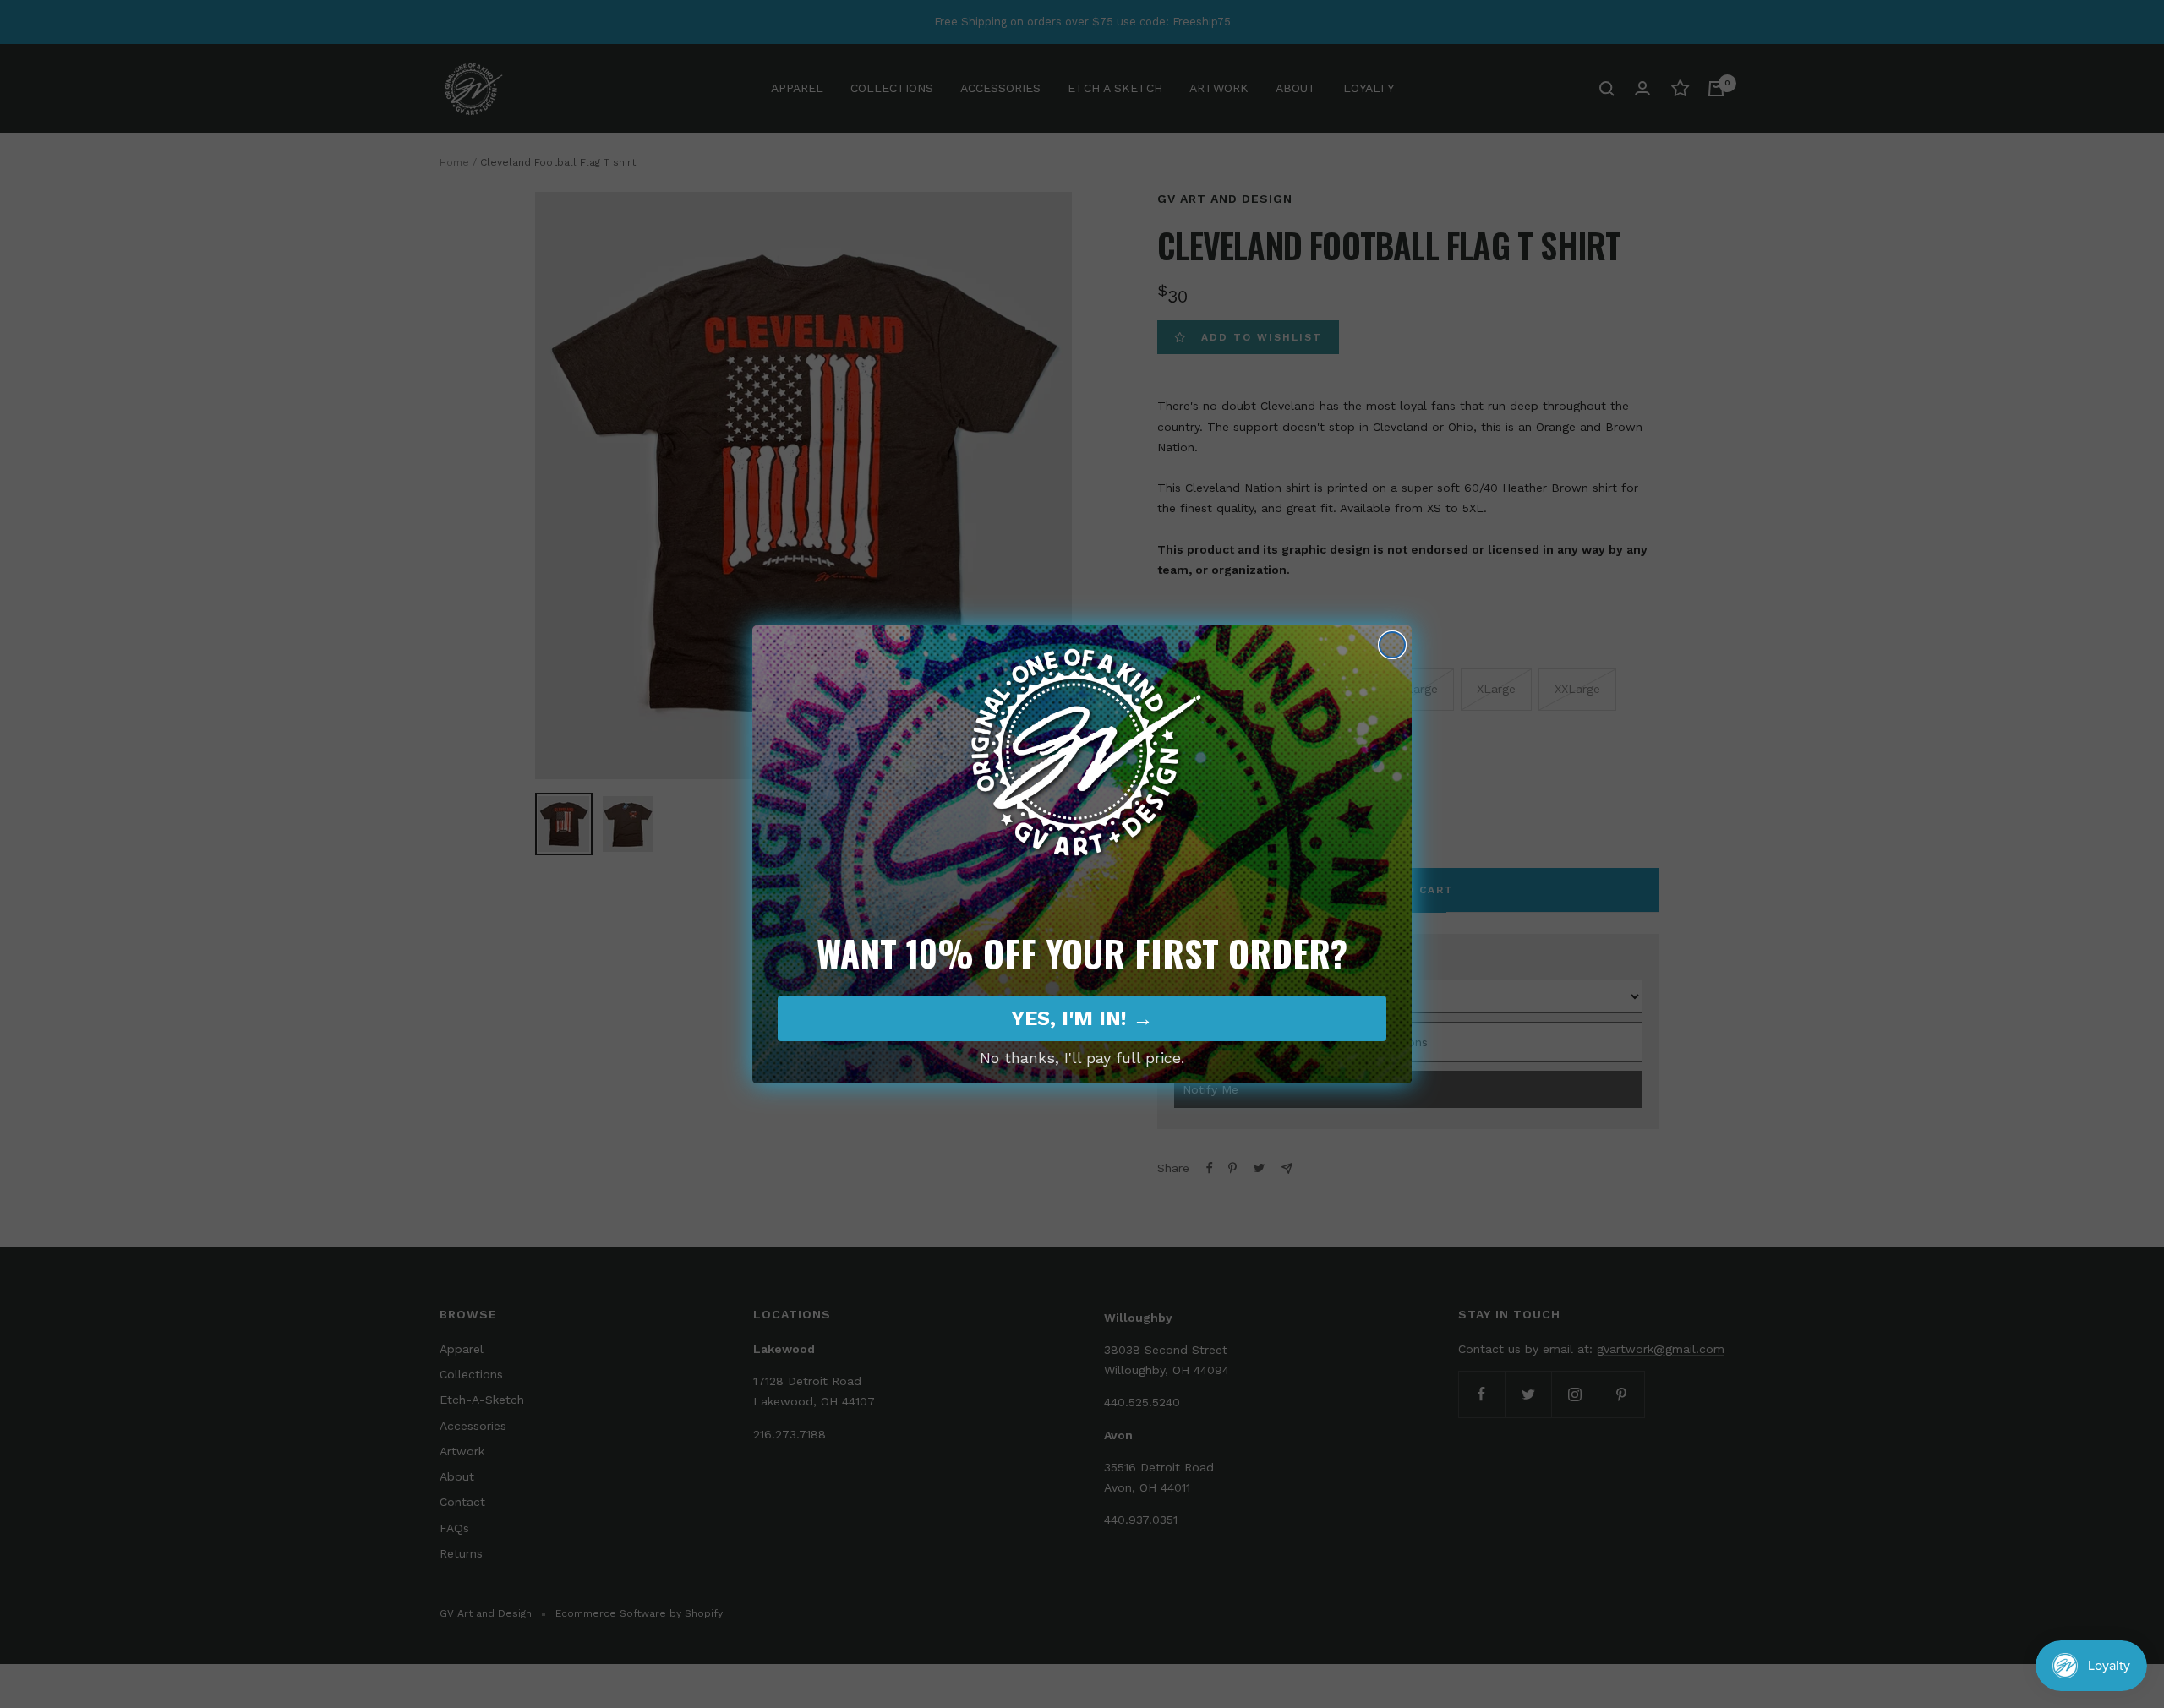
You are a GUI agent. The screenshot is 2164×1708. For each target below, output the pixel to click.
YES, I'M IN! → (1082, 1018)
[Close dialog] (1392, 645)
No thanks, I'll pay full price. (1082, 1058)
